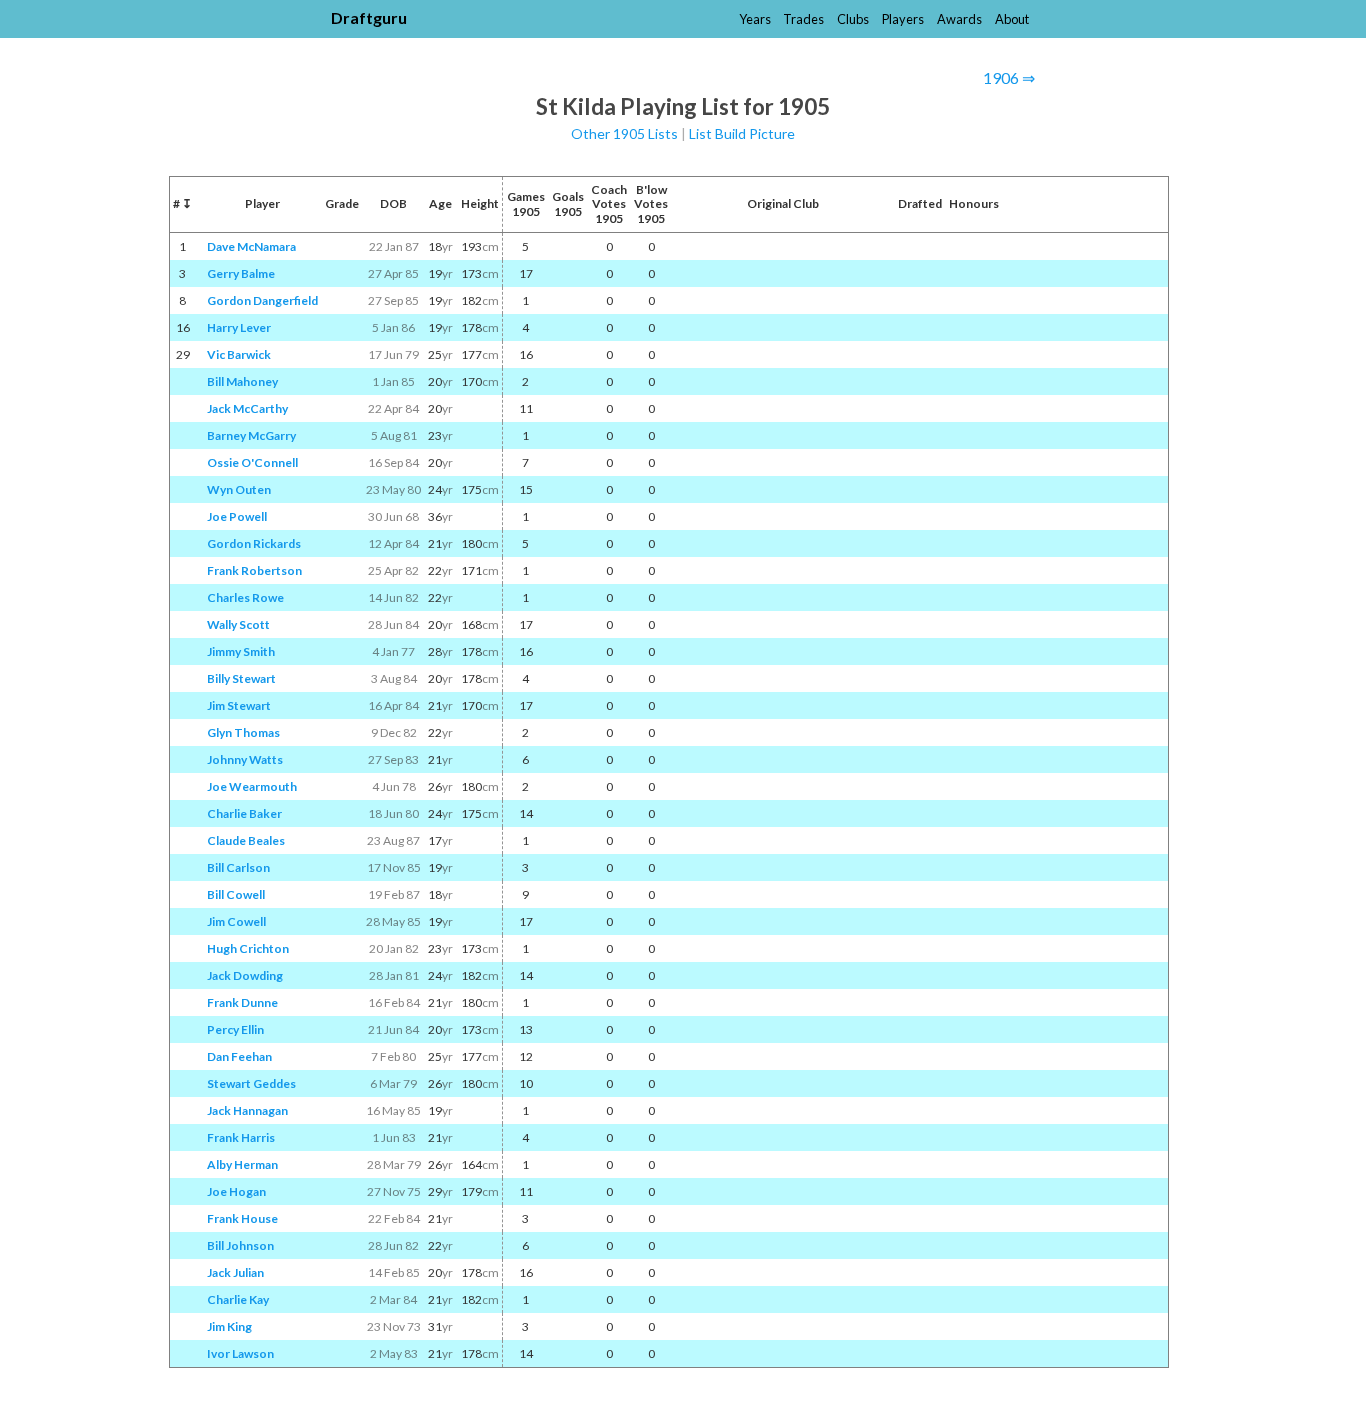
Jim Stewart (239, 705)
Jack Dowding (245, 975)
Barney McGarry (251, 435)
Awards (959, 19)
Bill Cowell (236, 894)
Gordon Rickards (254, 543)
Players (903, 19)
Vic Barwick (239, 354)
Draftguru (369, 17)
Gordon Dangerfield (262, 300)
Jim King (229, 1326)
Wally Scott (238, 624)
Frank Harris (241, 1137)
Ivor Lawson (240, 1353)
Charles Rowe (245, 597)
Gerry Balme (241, 273)
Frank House (242, 1218)
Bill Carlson (238, 867)
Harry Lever (239, 327)
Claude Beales (246, 840)
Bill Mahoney (242, 381)
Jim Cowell (236, 921)
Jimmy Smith (241, 651)
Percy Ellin (235, 1029)
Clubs (853, 19)
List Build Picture (742, 133)
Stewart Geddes (251, 1083)
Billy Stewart (241, 678)
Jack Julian (235, 1272)
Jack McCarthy (247, 408)
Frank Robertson (254, 570)
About (1012, 19)
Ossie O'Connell (252, 462)
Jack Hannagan (247, 1110)
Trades (803, 19)
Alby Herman (242, 1164)
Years (755, 19)
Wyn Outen (239, 489)
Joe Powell (237, 516)
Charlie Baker (244, 813)
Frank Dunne (242, 1002)
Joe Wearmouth (252, 786)
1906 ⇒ (1009, 77)
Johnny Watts (245, 759)
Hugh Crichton (248, 948)
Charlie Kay (238, 1299)
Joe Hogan (236, 1191)
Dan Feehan (239, 1056)
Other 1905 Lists (624, 133)
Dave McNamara (251, 246)
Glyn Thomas (243, 732)
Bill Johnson (240, 1245)
